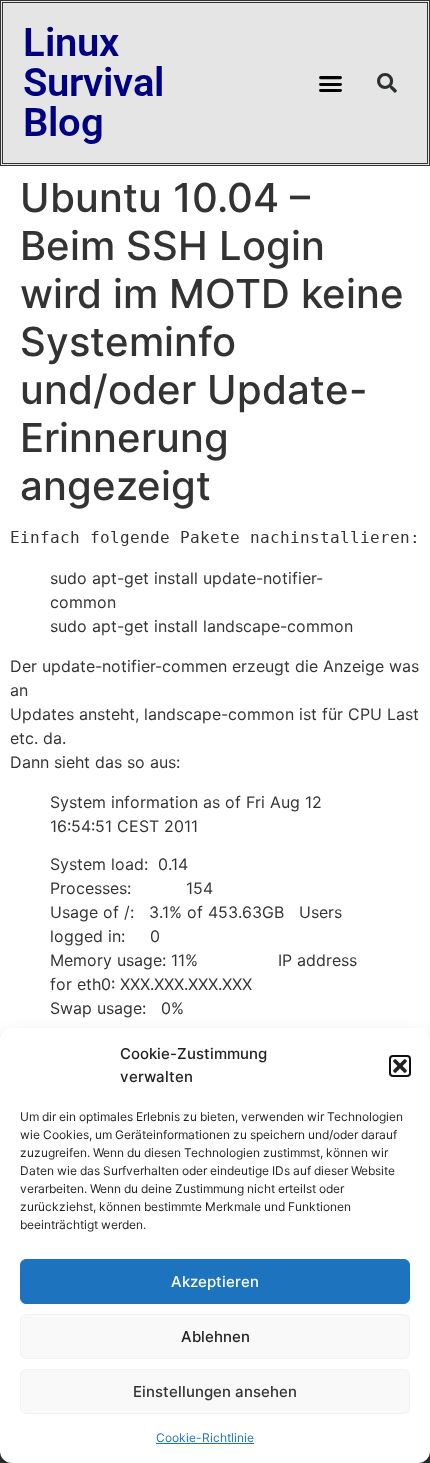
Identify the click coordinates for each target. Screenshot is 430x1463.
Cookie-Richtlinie (205, 1437)
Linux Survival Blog (93, 82)
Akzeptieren (215, 1281)
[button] (400, 1066)
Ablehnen (215, 1336)
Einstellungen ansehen (215, 1391)
